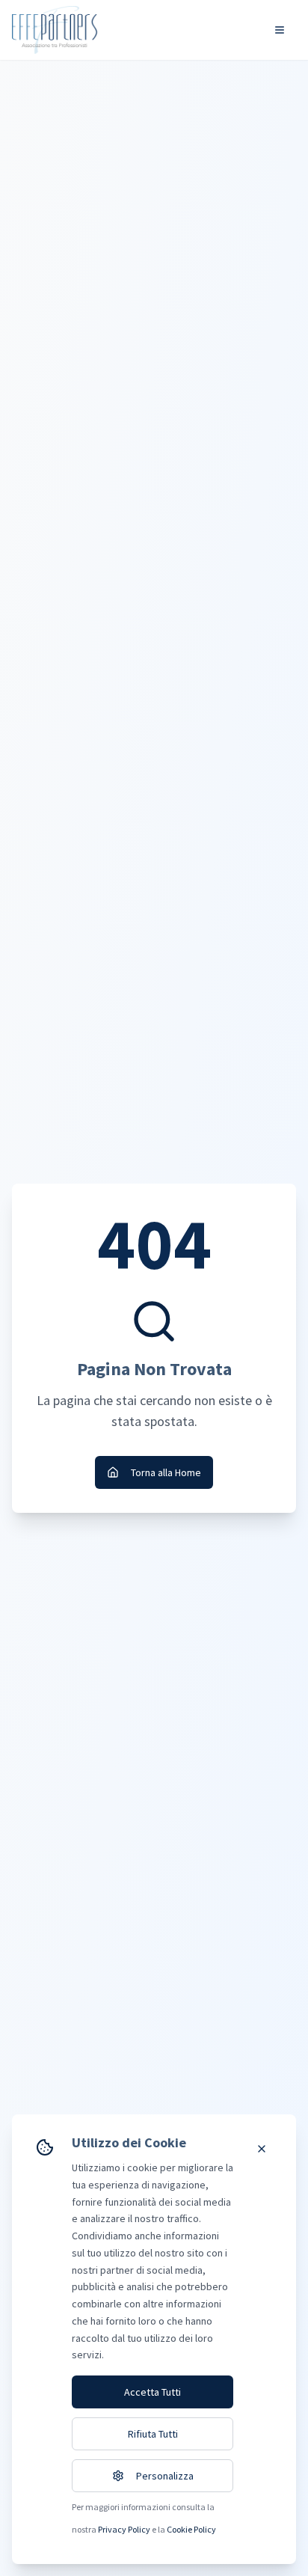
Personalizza (165, 2476)
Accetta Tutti (153, 2392)
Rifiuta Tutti (153, 2434)
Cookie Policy (191, 2529)
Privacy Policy (124, 2529)
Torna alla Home (166, 1472)
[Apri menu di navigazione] (280, 30)
